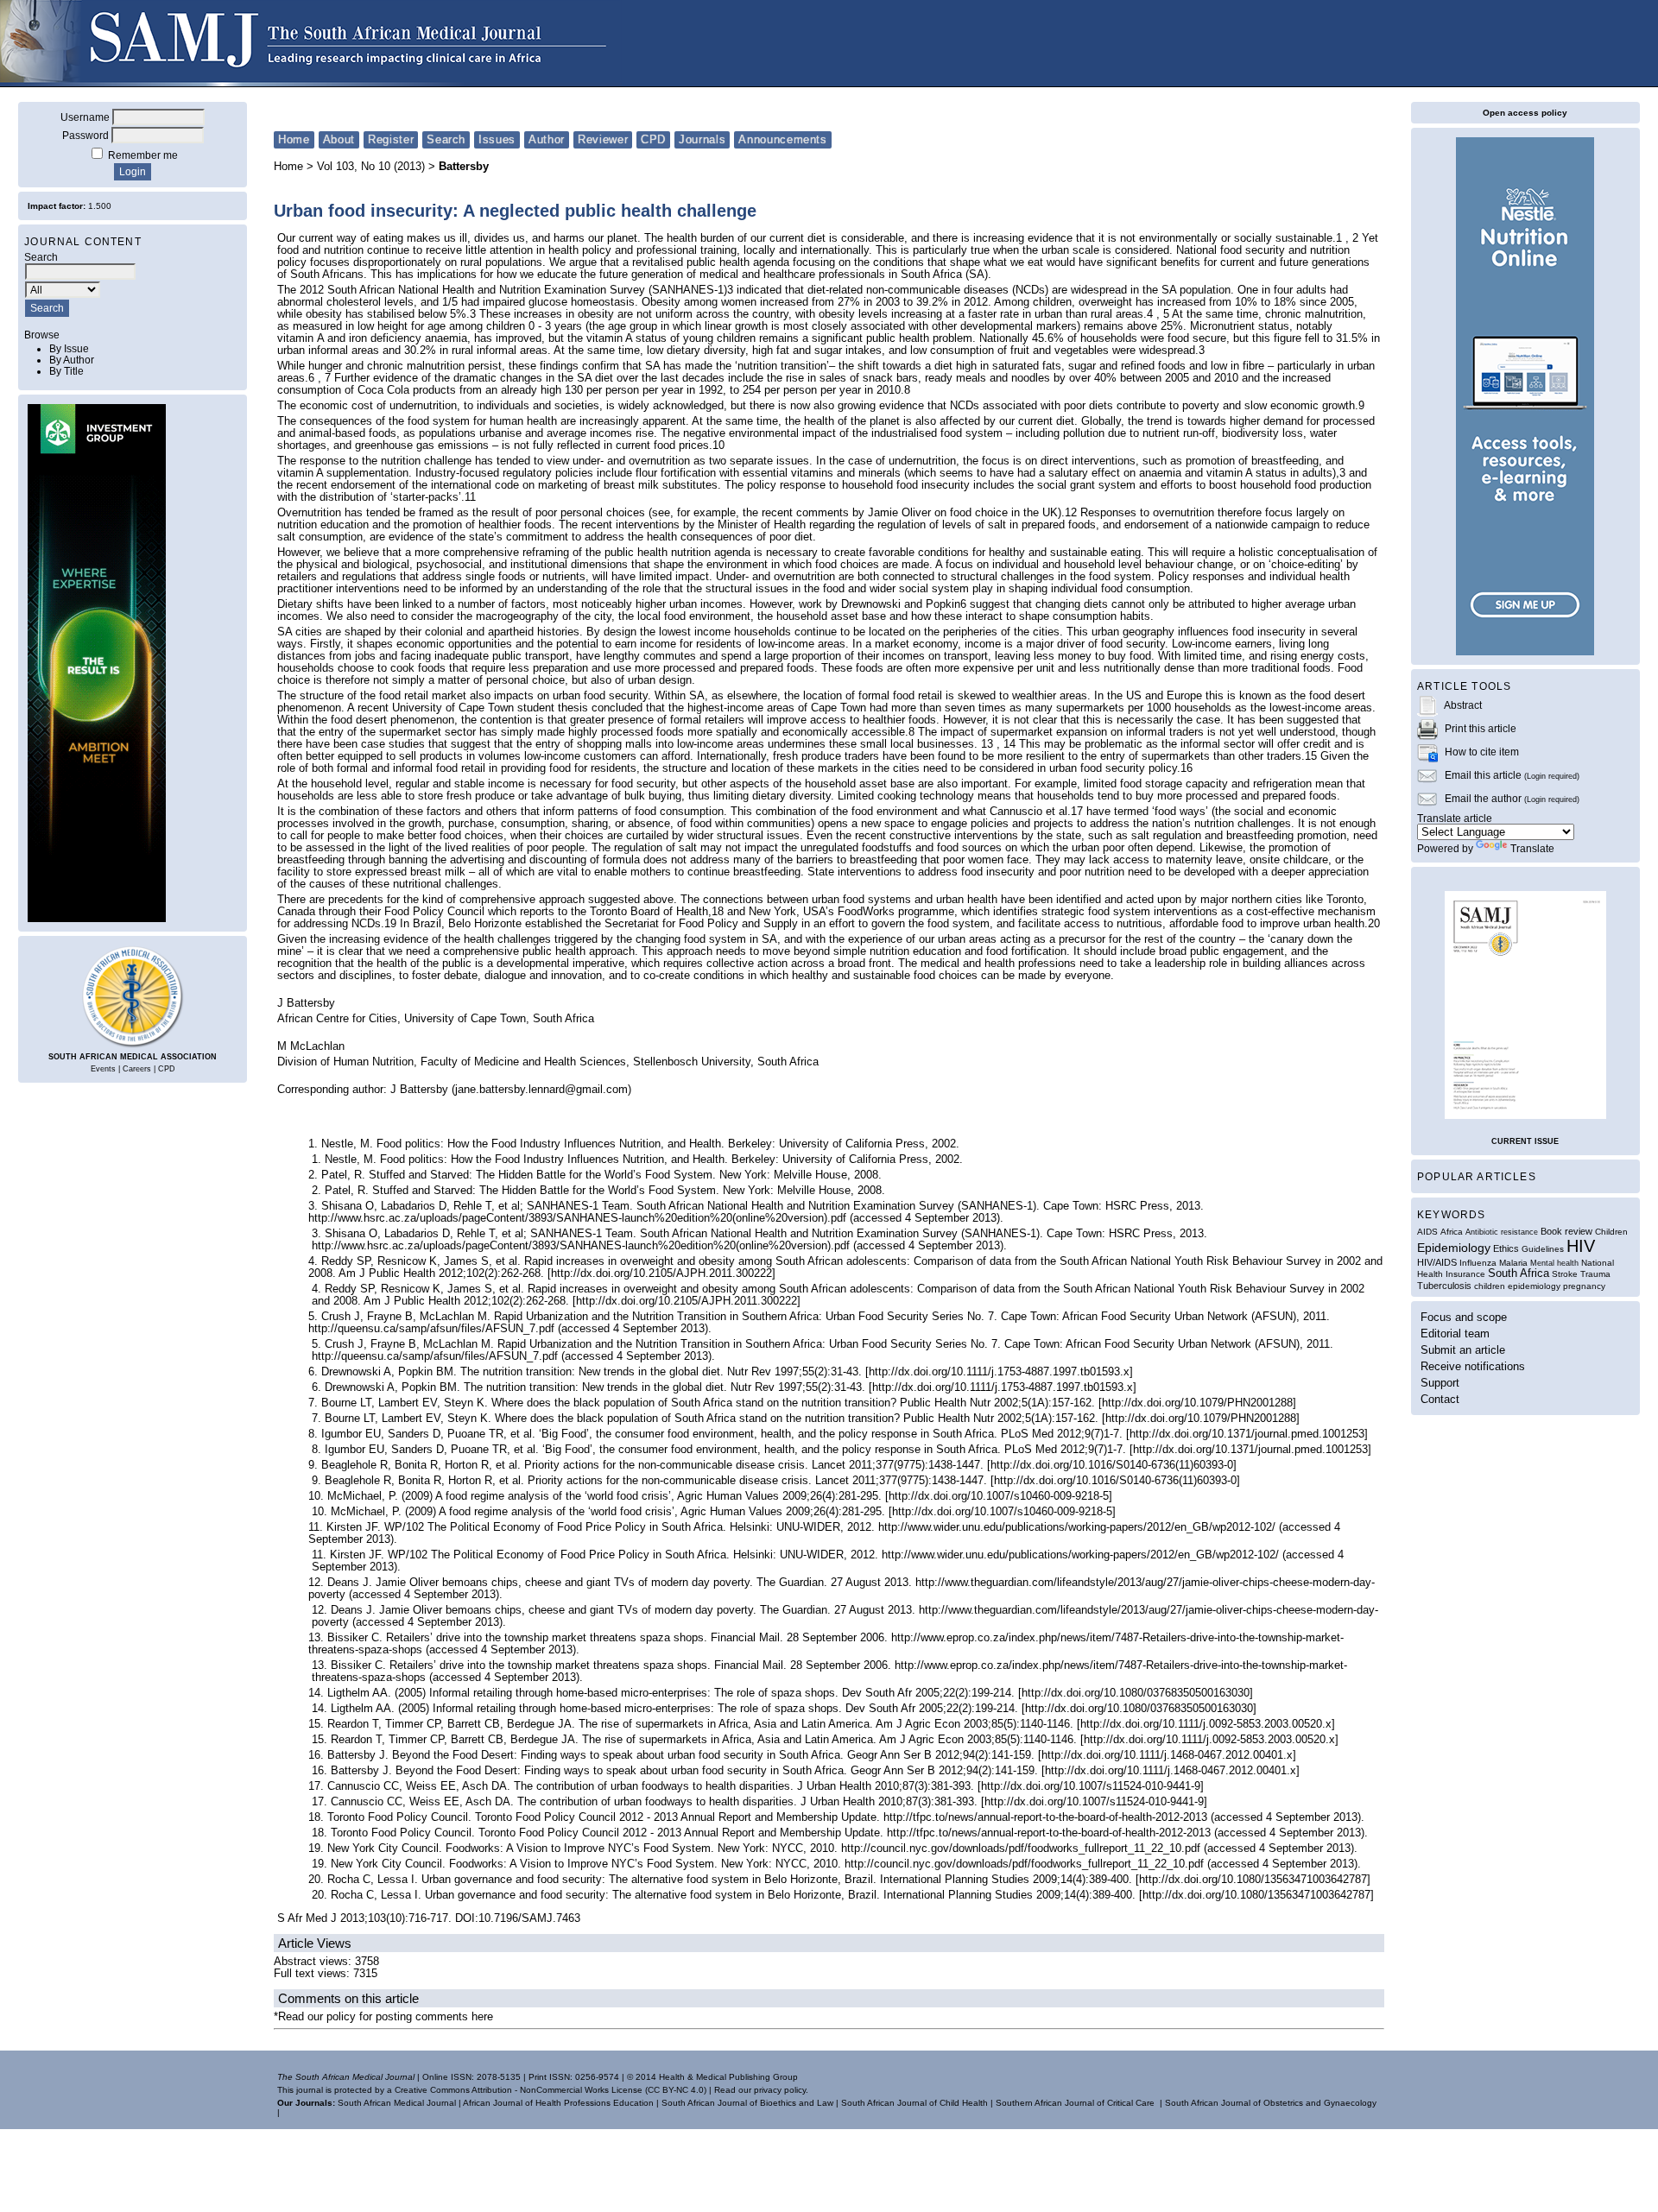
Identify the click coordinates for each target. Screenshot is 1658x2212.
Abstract (1463, 705)
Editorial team (1455, 1334)
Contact (1440, 1399)
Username (85, 117)
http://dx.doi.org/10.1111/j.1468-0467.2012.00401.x (1167, 1755)
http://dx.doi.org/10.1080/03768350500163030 (1136, 1693)
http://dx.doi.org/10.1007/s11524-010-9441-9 (1091, 1786)
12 (1071, 513)
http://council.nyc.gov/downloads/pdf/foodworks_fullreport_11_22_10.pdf (1021, 1849)
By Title (66, 371)
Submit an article (1463, 1350)
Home (294, 139)
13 (987, 744)
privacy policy (780, 2090)
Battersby (464, 167)
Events (103, 1069)
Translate (1532, 848)
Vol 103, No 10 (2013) (371, 167)
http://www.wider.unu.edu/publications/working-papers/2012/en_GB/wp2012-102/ (1077, 1527)
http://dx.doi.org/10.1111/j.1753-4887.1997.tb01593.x (999, 1372)
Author (547, 139)
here (482, 2017)
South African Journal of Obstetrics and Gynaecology (1271, 2103)
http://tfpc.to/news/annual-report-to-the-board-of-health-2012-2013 (1045, 1817)
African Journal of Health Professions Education (558, 2103)
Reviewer (603, 139)
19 (390, 924)
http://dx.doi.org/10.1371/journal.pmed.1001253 (1247, 1434)
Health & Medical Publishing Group (728, 2077)
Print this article (1481, 728)
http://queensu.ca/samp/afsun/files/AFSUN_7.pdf (431, 1329)
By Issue (69, 348)
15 (1311, 756)
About (339, 139)
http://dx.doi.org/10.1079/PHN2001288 (1197, 1403)
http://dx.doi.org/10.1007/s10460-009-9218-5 (999, 1496)
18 (718, 912)
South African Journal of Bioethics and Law (747, 2103)
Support (1440, 1383)
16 (1187, 768)
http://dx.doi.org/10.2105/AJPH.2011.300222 (661, 1273)
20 (1374, 924)
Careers (137, 1069)
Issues (497, 139)
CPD (167, 1069)
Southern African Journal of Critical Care (1075, 2103)
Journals (702, 139)
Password (85, 135)
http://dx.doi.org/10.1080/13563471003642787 (1253, 1880)
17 (1077, 812)
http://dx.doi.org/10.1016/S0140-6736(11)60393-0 (1112, 1465)
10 (718, 446)
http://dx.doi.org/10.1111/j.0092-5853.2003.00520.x (1206, 1724)
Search (446, 139)
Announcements (782, 139)
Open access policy (1525, 113)
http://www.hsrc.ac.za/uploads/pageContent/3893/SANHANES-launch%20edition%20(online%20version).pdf (577, 1218)
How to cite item (1482, 752)
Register (391, 139)
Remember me (143, 155)
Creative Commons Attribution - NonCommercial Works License (519, 2090)
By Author (72, 360)
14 (1009, 744)
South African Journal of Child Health (914, 2103)
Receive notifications (1473, 1366)
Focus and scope (1464, 1317)
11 (470, 497)
